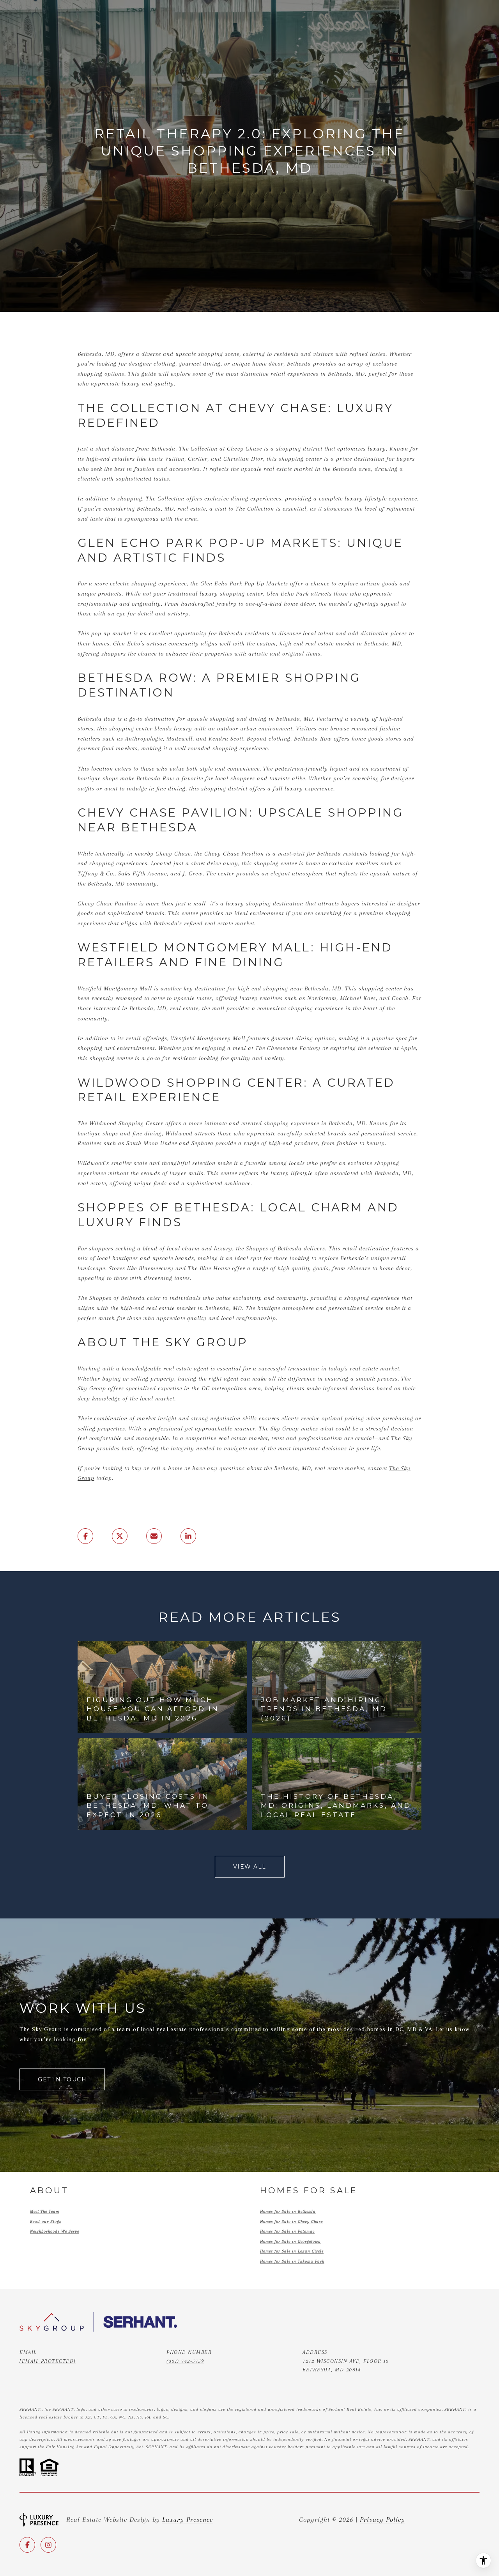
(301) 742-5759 (185, 2361)
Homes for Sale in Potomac (287, 2231)
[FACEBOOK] (27, 2545)
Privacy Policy (382, 2519)
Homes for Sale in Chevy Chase (291, 2222)
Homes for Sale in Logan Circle (292, 2251)
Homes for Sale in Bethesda (288, 2211)
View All (250, 1867)
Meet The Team (45, 2211)
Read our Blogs (46, 2222)
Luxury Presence (188, 2519)
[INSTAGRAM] (48, 2545)
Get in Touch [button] (62, 2079)
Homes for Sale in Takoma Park (292, 2261)
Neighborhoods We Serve (55, 2231)
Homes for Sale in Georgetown (290, 2241)
